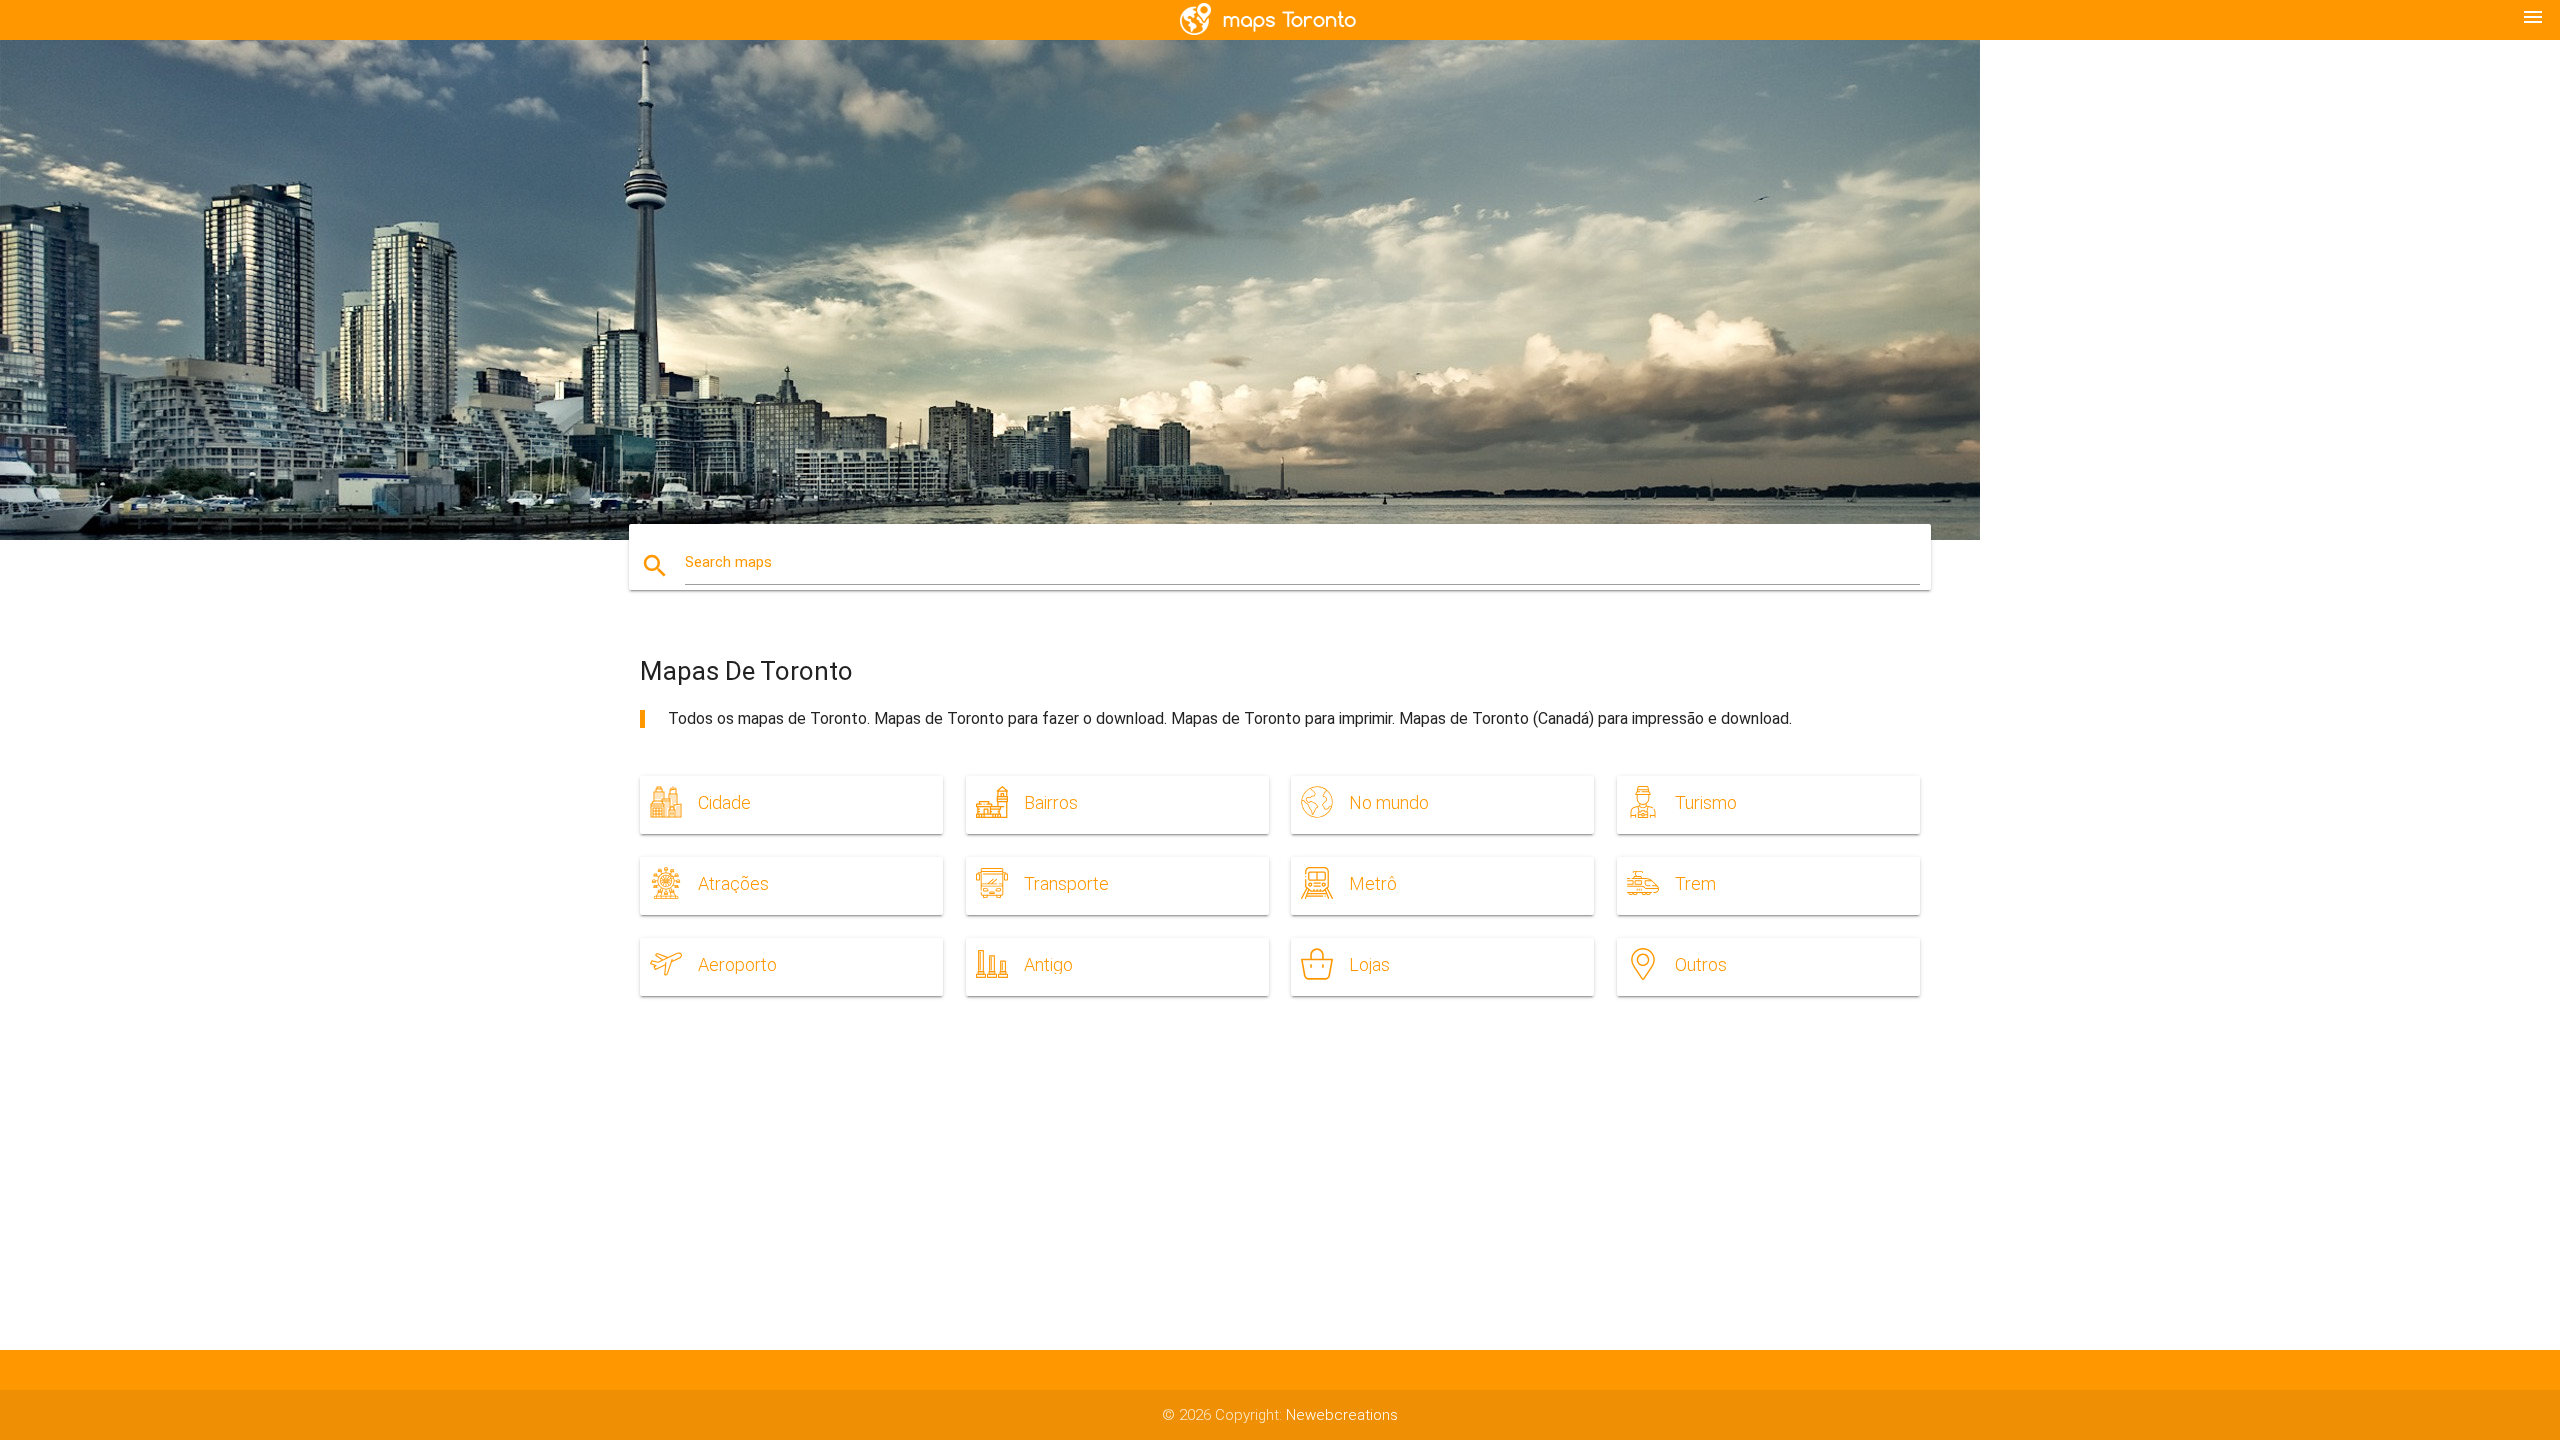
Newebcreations (1342, 1415)
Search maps (728, 562)
